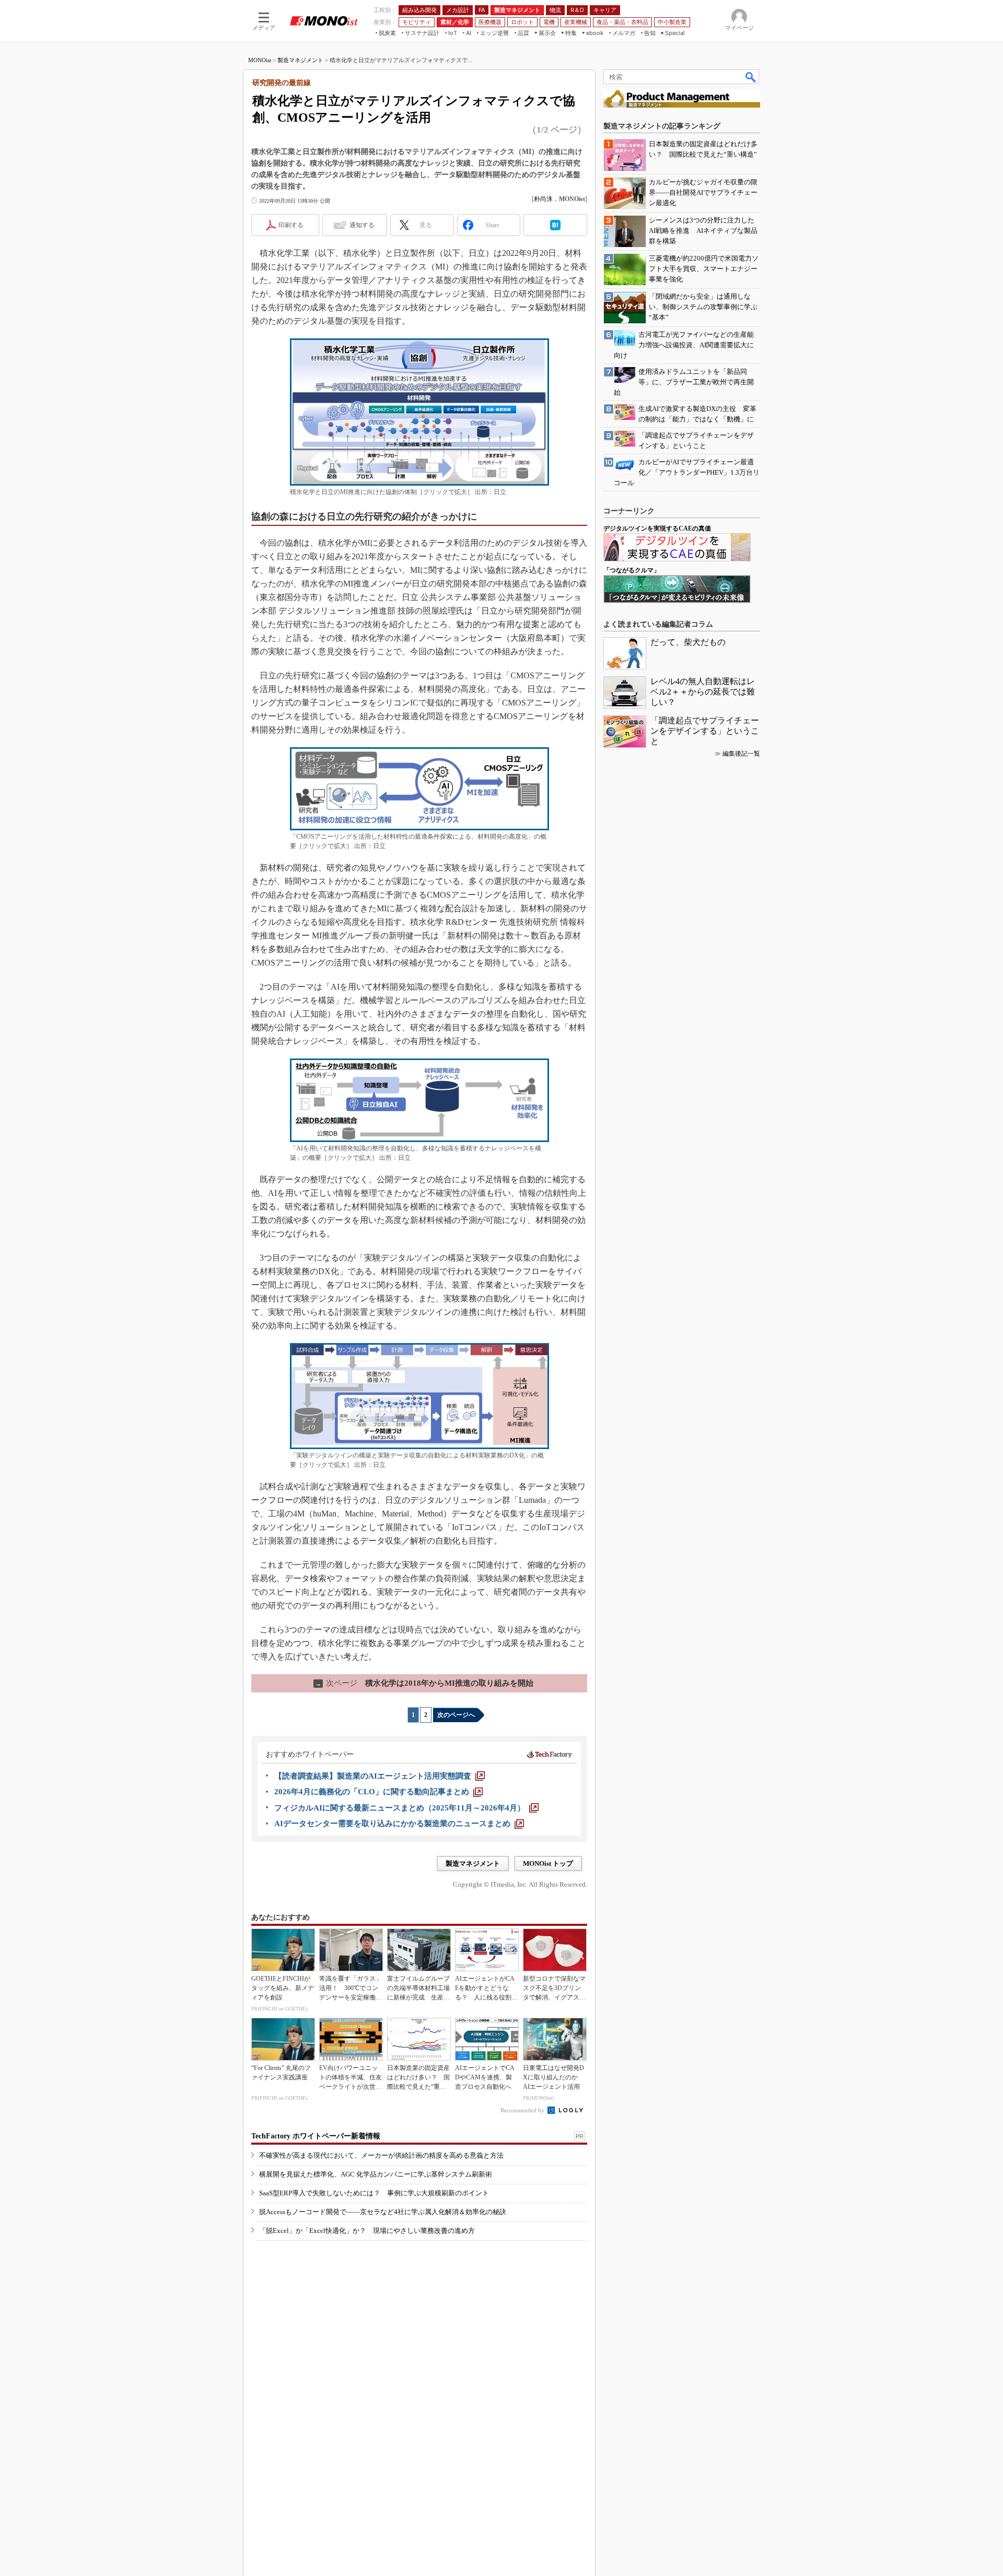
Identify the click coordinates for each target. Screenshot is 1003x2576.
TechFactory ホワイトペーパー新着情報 (316, 2136)
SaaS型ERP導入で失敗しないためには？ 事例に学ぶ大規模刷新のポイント (374, 2193)
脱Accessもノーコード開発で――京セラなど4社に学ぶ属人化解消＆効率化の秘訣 (383, 2212)
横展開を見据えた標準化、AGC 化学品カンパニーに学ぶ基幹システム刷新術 (376, 2174)
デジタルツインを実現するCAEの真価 (657, 528)
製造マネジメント (300, 60)
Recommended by (523, 2110)
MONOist (260, 60)
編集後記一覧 (741, 754)
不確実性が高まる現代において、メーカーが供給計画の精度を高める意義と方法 (381, 2155)
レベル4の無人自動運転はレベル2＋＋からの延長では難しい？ (703, 692)
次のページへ (456, 1715)
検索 (751, 77)
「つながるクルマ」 (632, 570)
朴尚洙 (543, 199)
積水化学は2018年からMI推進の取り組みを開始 (424, 1683)
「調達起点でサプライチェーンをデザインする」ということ (705, 731)
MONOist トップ (548, 1863)
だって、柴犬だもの (688, 642)
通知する (362, 225)
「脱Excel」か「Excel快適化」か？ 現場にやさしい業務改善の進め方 (367, 2231)
